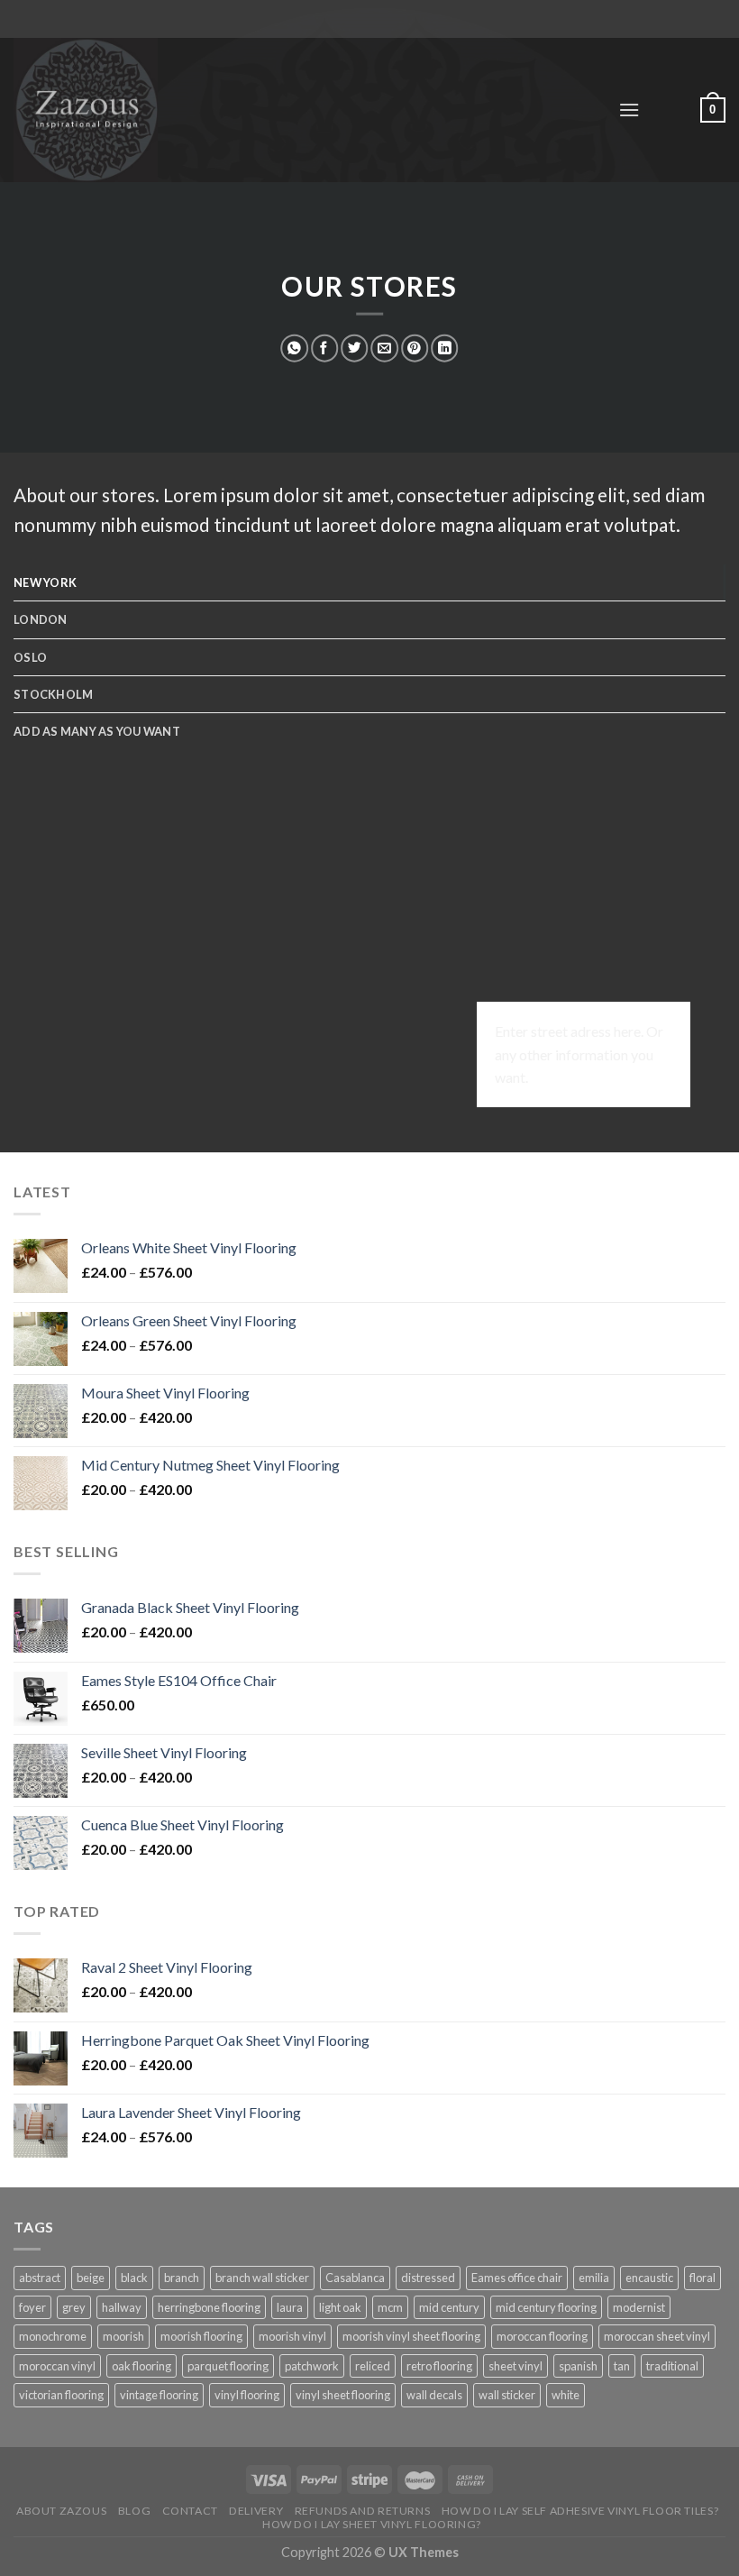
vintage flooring (159, 2395)
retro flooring (439, 2366)
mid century (449, 2307)
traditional (672, 2366)
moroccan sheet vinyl (657, 2336)
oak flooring (141, 2366)
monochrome (53, 2336)
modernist (639, 2307)
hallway (122, 2307)
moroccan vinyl (57, 2366)
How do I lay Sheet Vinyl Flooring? (372, 2524)
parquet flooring (228, 2366)
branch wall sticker (262, 2278)
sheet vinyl (515, 2366)
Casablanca (355, 2278)
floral (703, 2278)
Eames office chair (517, 2278)
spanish (578, 2366)
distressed (428, 2278)
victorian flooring (61, 2395)
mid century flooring (546, 2307)
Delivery (256, 2511)
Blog (134, 2511)
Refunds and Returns (363, 2511)
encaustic (649, 2278)
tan (622, 2366)
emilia (594, 2278)
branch (182, 2278)
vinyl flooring (247, 2395)
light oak (340, 2307)
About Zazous (61, 2511)
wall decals (434, 2395)
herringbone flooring (209, 2307)
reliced (373, 2366)
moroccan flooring (542, 2336)
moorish (123, 2336)
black (134, 2278)
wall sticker (507, 2395)
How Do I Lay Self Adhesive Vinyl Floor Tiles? (580, 2511)
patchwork (312, 2366)
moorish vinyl (292, 2336)
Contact (190, 2511)
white (566, 2395)
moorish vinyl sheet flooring (411, 2336)
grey (74, 2307)
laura (290, 2307)
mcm (390, 2307)
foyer (32, 2307)
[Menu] (629, 110)
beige (91, 2278)
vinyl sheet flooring (343, 2395)
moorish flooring (201, 2336)
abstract (40, 2278)
